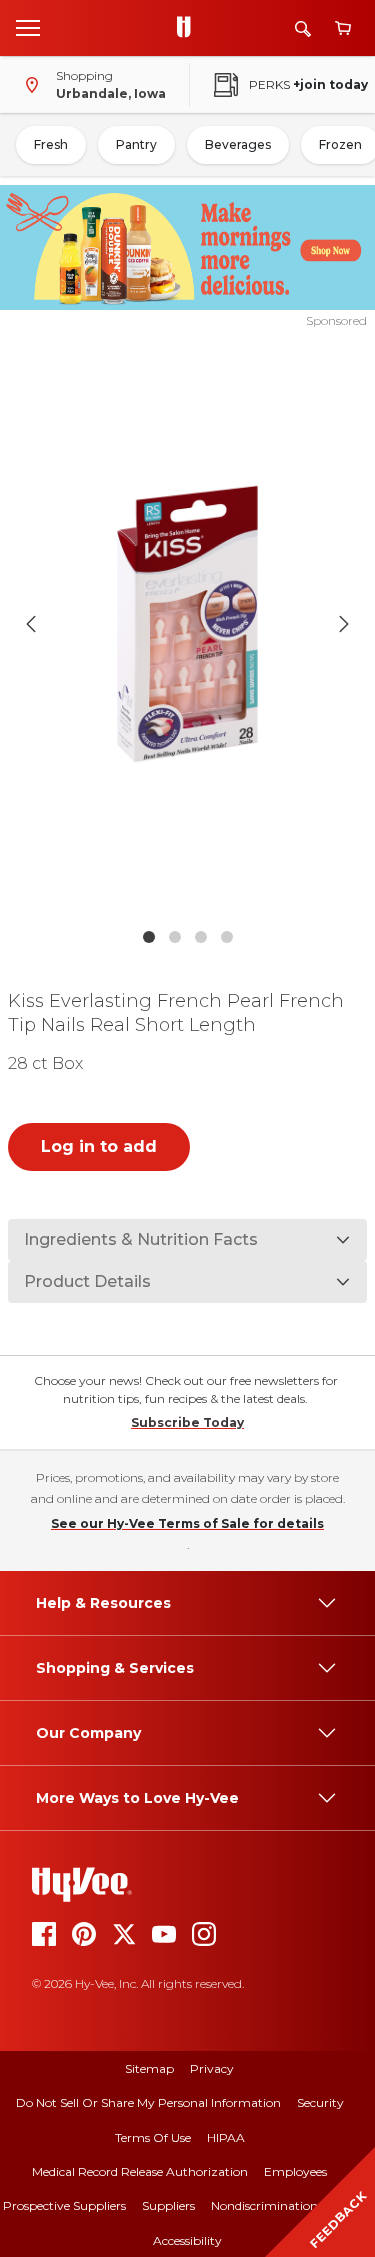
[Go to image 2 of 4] (175, 937)
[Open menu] (28, 27)
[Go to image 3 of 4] (201, 937)
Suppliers (168, 2205)
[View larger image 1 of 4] (188, 624)
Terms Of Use (153, 2137)
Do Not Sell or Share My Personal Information (148, 2102)
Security (320, 2102)
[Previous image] (31, 624)
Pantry (136, 144)
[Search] (303, 28)
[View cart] (343, 28)
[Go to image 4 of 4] (227, 937)
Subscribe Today (187, 1422)
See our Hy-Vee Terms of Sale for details (187, 1523)
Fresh (51, 144)
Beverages (238, 144)
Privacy (212, 2068)
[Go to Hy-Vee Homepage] (189, 28)
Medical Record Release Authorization (140, 2171)
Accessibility (187, 2240)
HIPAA (226, 2137)
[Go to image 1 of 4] (149, 937)
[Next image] (344, 624)
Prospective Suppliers (64, 2205)
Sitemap (149, 2068)
